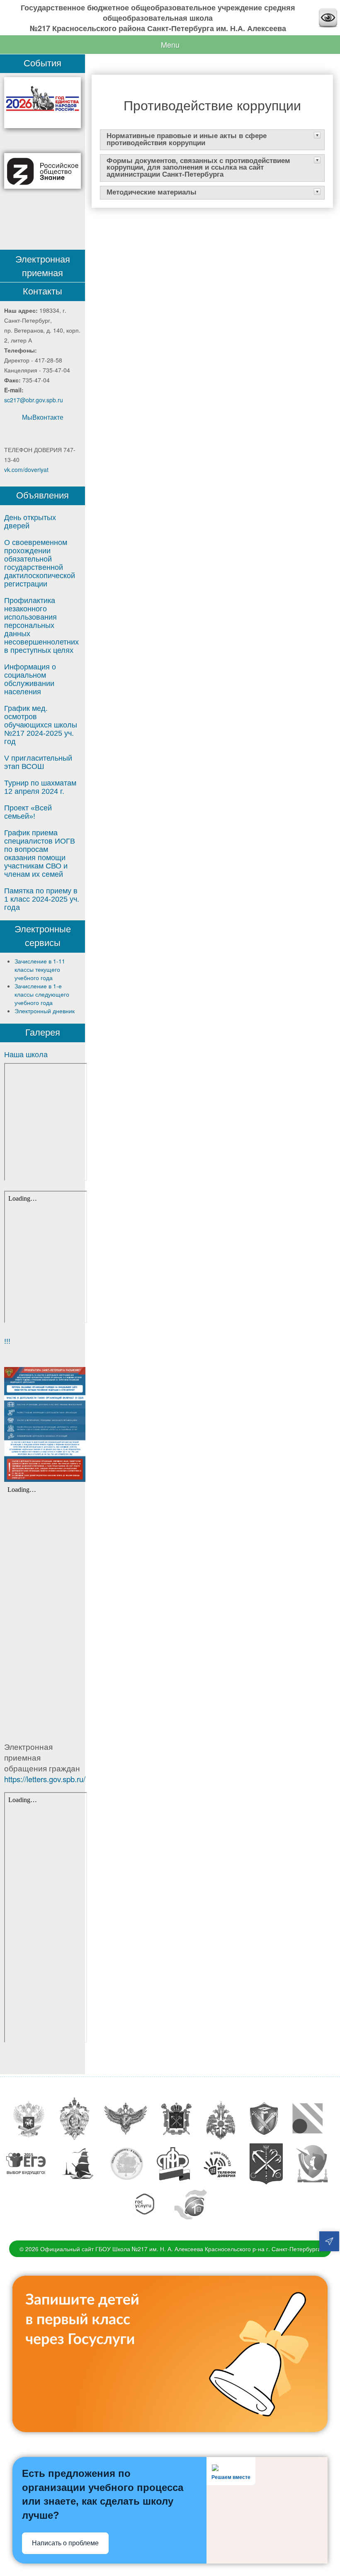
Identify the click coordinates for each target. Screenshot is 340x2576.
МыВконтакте (43, 417)
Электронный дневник (45, 1011)
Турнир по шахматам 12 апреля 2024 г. (40, 787)
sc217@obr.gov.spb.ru (34, 400)
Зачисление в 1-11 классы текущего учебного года (40, 969)
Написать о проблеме (65, 2543)
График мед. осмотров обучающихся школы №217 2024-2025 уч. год (41, 725)
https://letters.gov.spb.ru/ (45, 1779)
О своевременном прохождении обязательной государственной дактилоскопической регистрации (40, 563)
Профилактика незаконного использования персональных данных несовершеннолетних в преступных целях (41, 625)
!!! (7, 1341)
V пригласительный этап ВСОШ (38, 762)
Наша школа (26, 1055)
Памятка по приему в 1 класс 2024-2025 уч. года (42, 899)
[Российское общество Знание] (42, 171)
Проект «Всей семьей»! (28, 812)
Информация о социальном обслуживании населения (30, 679)
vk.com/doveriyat (26, 469)
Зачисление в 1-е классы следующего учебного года (42, 994)
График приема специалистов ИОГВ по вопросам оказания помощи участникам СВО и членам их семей (40, 854)
